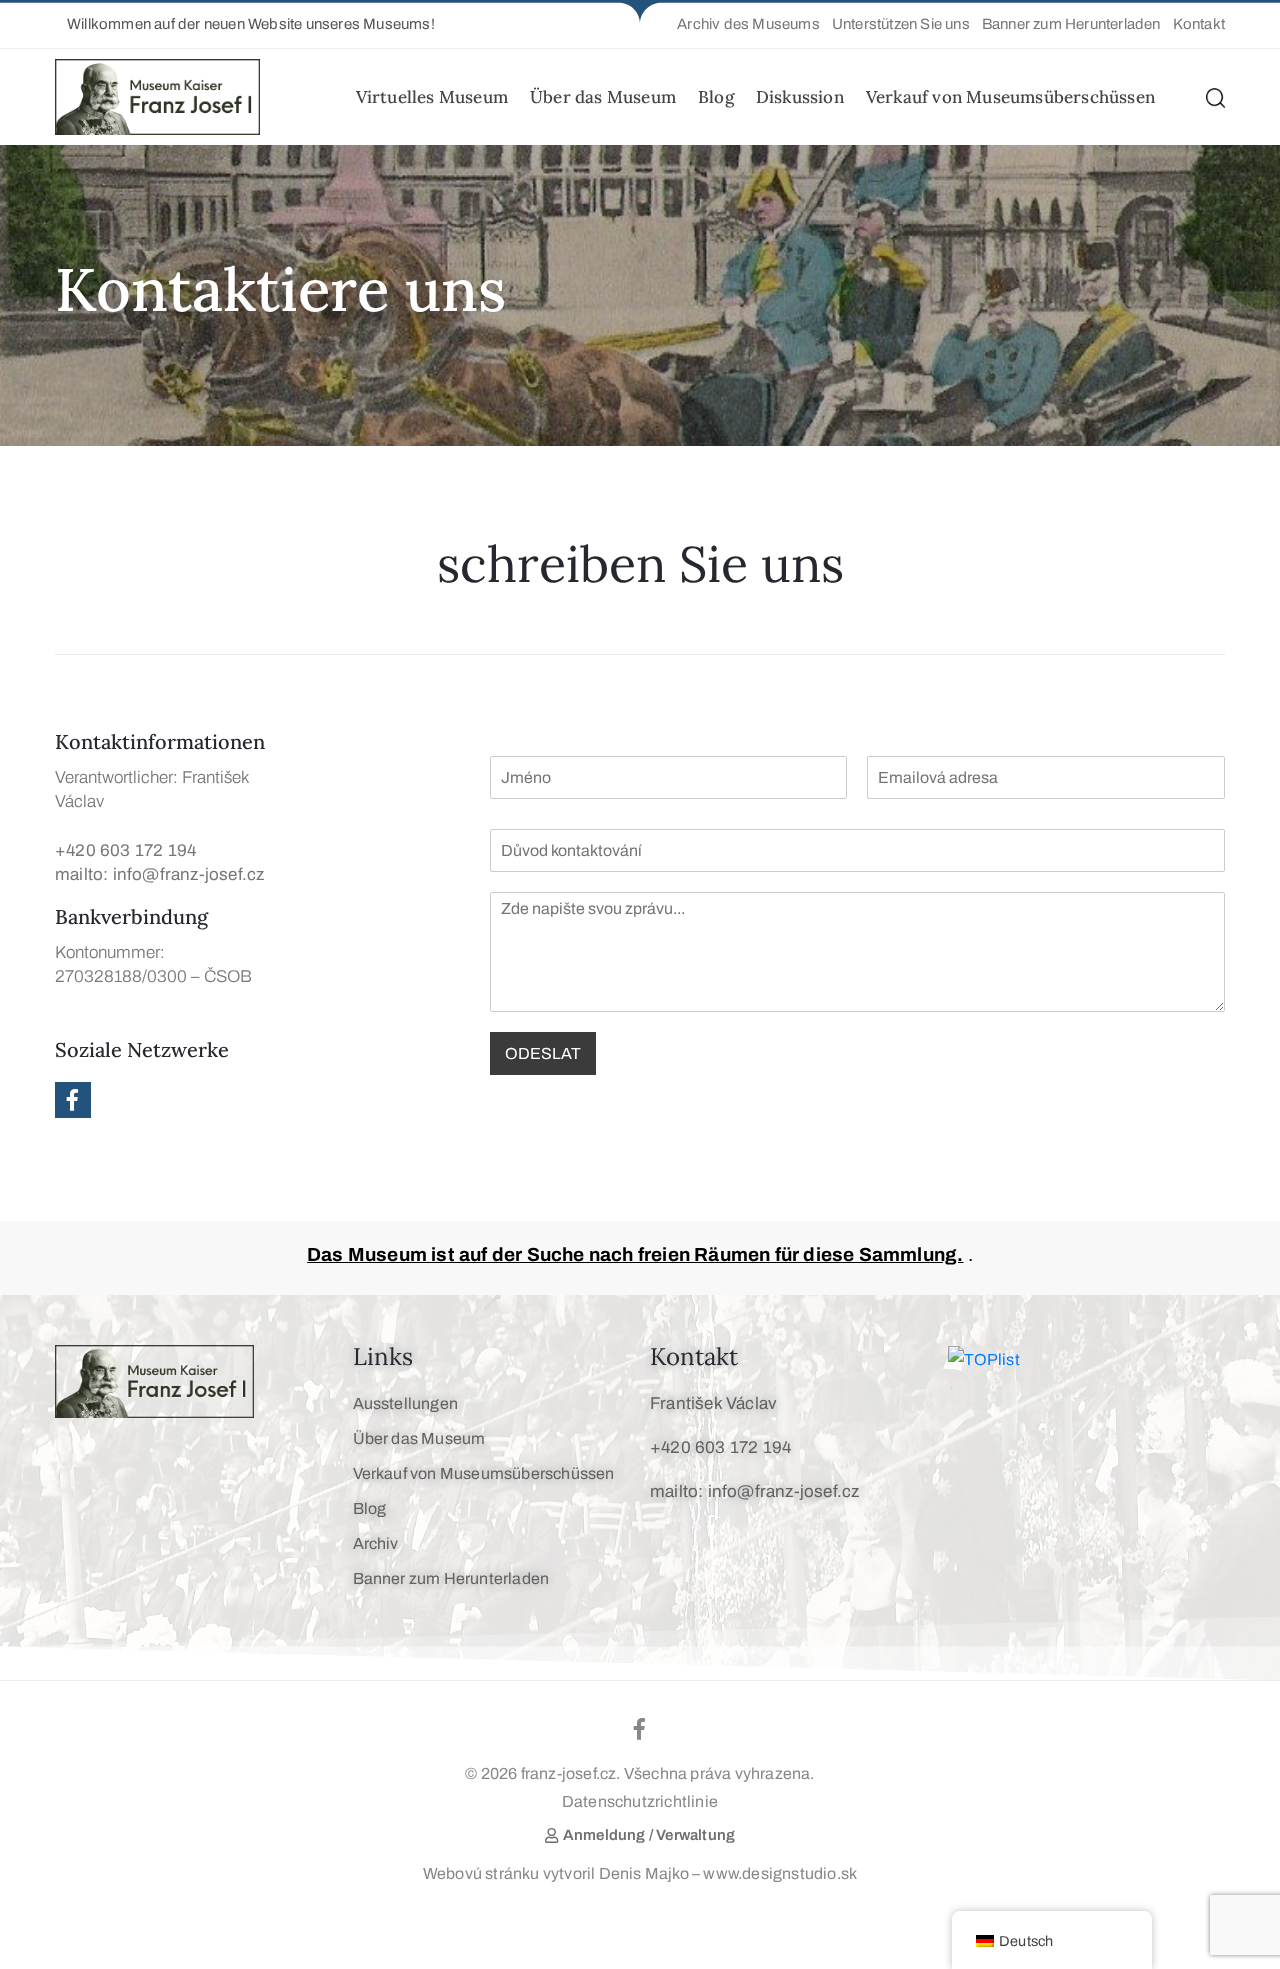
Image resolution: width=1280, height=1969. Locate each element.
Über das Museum (603, 97)
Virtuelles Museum (432, 97)
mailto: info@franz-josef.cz (159, 874)
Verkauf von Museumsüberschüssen (1010, 97)
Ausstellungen (406, 1403)
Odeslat (543, 1053)
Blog (716, 97)
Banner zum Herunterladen (451, 1578)
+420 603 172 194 (125, 850)
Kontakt (694, 1356)
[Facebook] (73, 1100)
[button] (245, 24)
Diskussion (800, 97)
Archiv (376, 1543)
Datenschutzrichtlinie (640, 1801)
